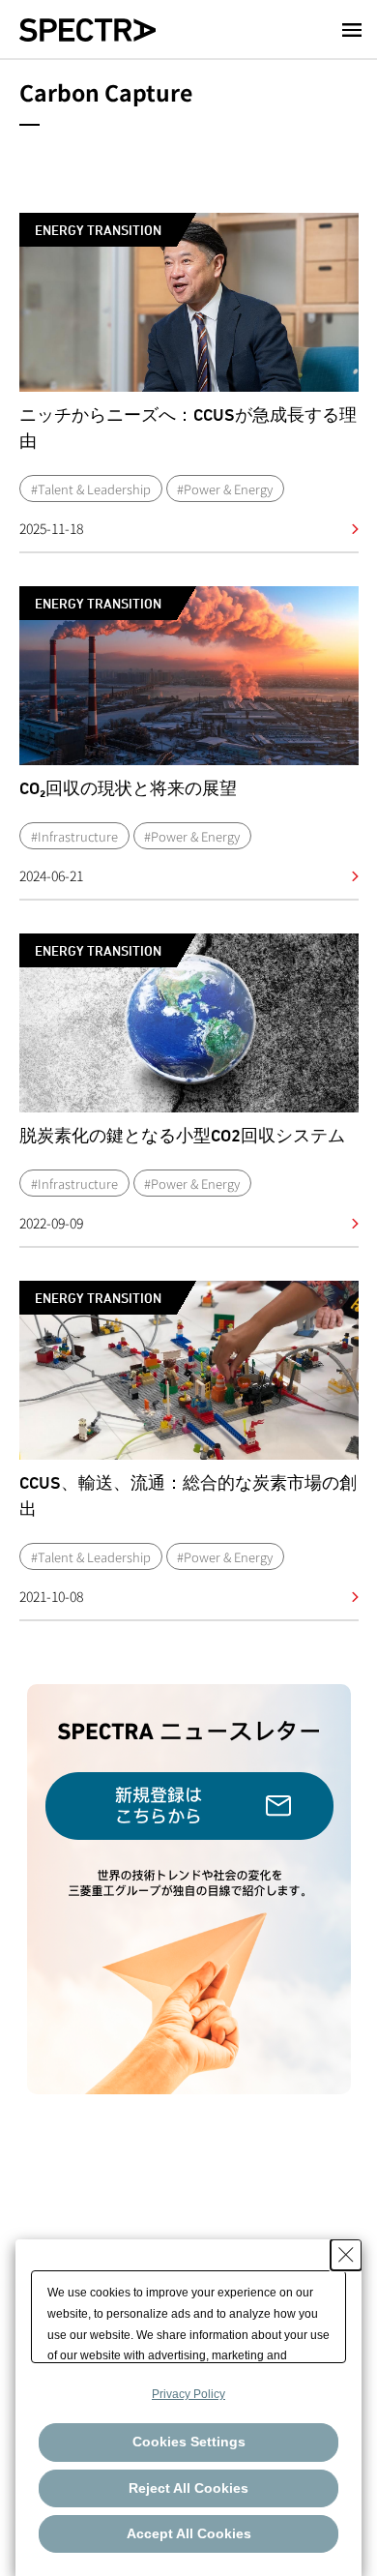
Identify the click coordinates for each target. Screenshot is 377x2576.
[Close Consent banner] (346, 2255)
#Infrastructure (74, 836)
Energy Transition (98, 230)
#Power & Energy (225, 489)
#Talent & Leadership (91, 489)
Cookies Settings (189, 2442)
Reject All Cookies (188, 2488)
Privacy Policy (188, 2394)
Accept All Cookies (189, 2533)
